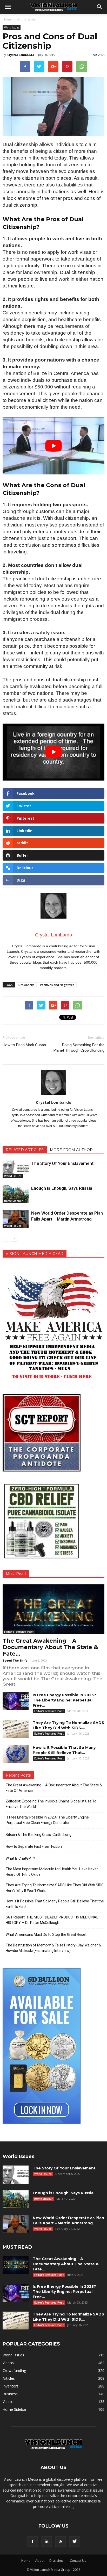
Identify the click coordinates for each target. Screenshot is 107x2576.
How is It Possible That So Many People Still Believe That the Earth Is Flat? (55, 1904)
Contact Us (78, 2561)
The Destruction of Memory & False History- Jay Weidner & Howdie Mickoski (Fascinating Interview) (53, 1948)
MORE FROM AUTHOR (71, 1150)
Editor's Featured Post (19, 1632)
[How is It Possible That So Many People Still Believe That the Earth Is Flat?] (16, 1754)
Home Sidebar (13, 1201)
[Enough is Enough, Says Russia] (16, 1194)
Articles (9, 2378)
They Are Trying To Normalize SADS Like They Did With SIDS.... (68, 2317)
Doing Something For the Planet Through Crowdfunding (79, 1048)
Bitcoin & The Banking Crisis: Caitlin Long (39, 1835)
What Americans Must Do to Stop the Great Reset (46, 1935)
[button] (100, 7)
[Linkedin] (46, 2542)
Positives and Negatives (57, 985)
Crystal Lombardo (21, 55)
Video (7, 2402)
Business (10, 2394)
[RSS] (61, 2542)
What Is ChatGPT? (20, 1858)
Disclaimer (57, 2561)
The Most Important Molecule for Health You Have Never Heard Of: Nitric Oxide (52, 1872)
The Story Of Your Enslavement (62, 1163)
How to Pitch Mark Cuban (24, 1045)
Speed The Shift (15, 1660)
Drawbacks (26, 985)
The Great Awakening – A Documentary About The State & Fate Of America (54, 1788)
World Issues (12, 27)
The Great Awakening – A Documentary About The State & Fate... (50, 1647)
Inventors (11, 2386)
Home (7, 19)
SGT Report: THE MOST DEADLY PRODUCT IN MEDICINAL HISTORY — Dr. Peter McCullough (52, 1920)
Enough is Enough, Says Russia (62, 1188)
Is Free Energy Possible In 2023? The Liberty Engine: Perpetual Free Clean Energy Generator (48, 1820)
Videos (8, 2363)
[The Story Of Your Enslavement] (16, 1169)
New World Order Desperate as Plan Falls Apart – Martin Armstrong (68, 2220)
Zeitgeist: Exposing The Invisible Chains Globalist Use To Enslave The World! (51, 1804)
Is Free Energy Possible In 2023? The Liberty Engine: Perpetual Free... (64, 1700)
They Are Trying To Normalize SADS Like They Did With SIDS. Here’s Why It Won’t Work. (55, 1888)
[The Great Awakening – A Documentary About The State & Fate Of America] (53, 1609)
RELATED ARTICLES (25, 1150)
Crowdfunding (14, 2371)
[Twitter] (75, 2542)
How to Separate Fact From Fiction (34, 1846)
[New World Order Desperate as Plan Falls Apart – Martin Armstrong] (16, 1219)
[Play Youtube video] (53, 446)
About (40, 2561)
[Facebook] (32, 2542)
